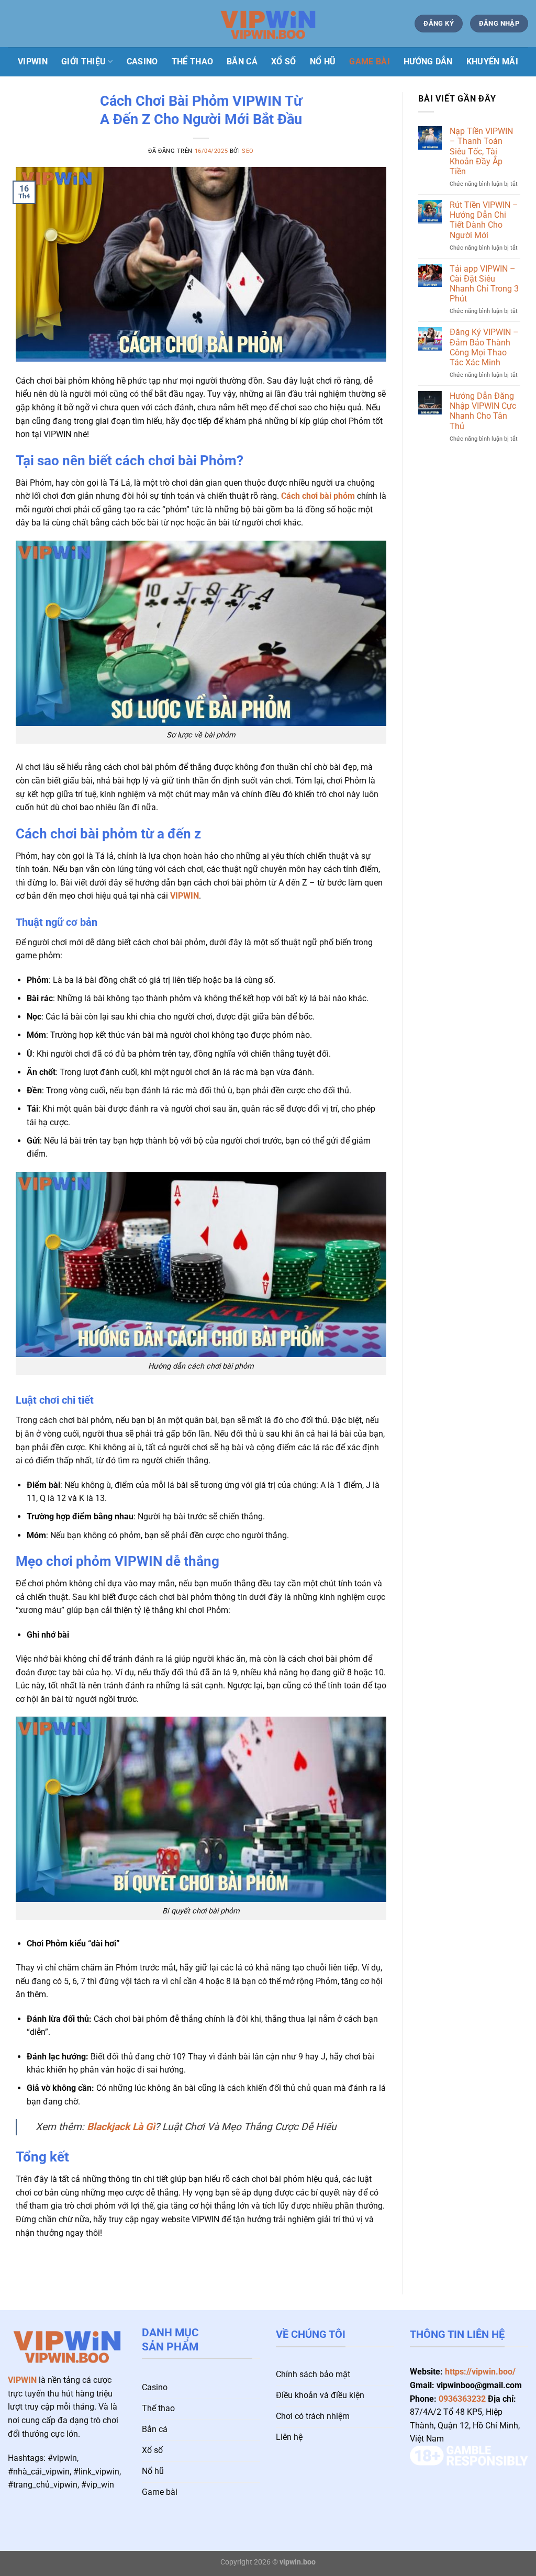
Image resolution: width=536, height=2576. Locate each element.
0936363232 (462, 2399)
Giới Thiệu (83, 61)
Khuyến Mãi (492, 61)
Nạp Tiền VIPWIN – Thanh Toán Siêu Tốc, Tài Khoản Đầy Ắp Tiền (481, 151)
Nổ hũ (323, 61)
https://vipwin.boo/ (480, 2372)
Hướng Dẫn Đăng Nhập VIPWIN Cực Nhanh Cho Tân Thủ (483, 411)
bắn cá (242, 61)
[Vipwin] (268, 24)
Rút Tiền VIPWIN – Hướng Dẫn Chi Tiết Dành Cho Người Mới (484, 220)
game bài (370, 61)
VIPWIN (185, 896)
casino (142, 61)
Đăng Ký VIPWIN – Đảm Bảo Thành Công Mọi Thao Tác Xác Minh (484, 347)
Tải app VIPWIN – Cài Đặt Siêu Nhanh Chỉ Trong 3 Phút (484, 284)
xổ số (284, 61)
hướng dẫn (428, 61)
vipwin (33, 61)
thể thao (193, 61)
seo (248, 151)
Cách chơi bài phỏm (318, 496)
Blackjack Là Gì (121, 2127)
